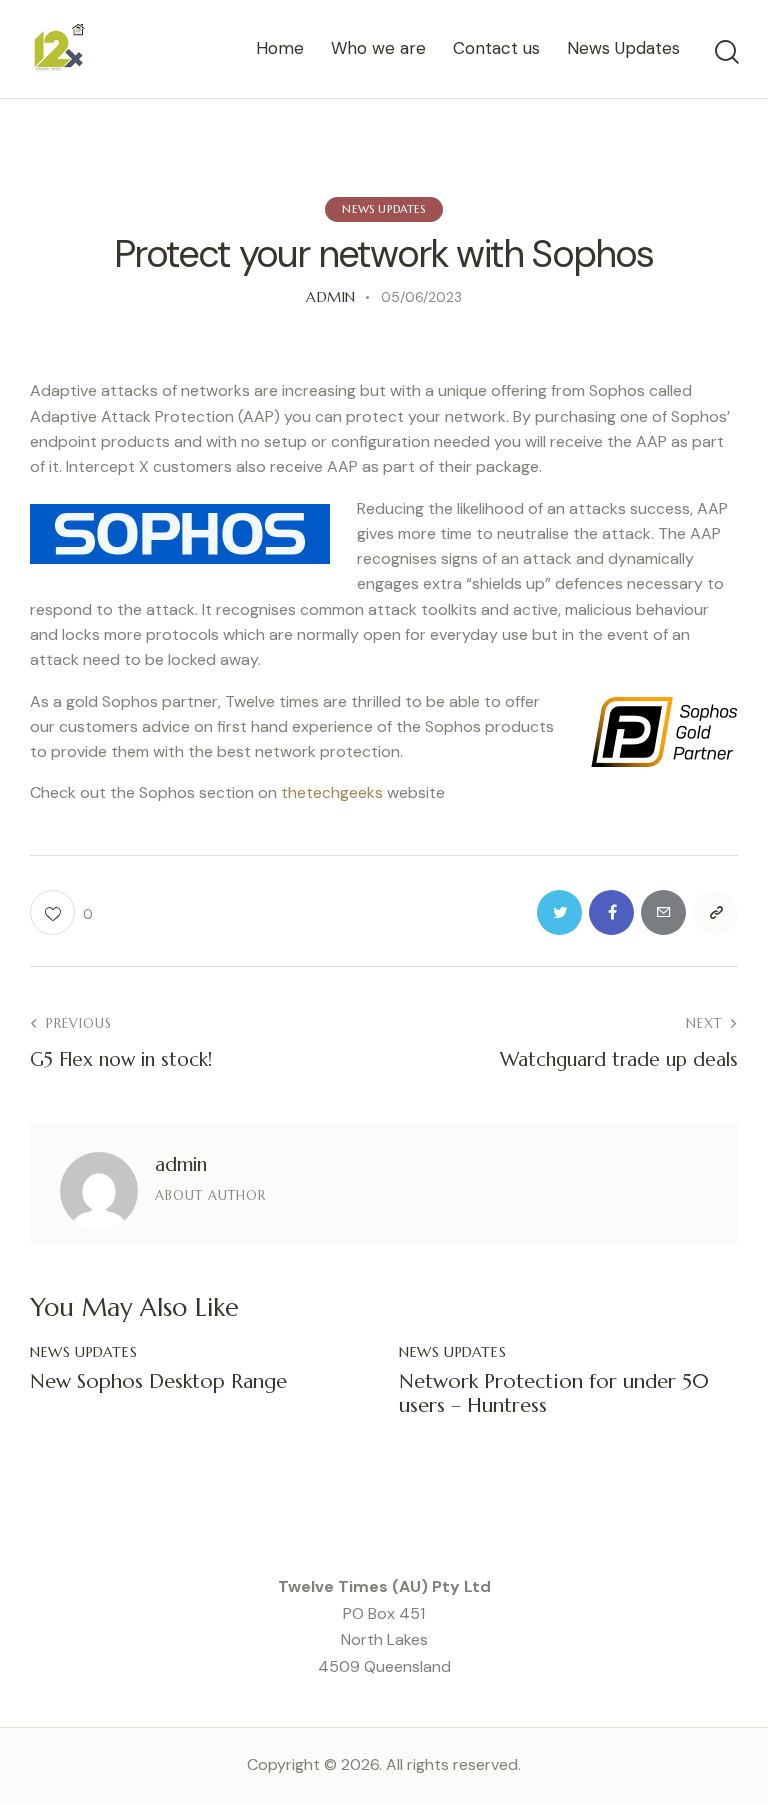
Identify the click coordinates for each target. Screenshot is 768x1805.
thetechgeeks (332, 792)
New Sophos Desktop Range (158, 1382)
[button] (61, 912)
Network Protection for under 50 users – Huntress (554, 1394)
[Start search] (727, 52)
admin (181, 1164)
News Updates (383, 209)
